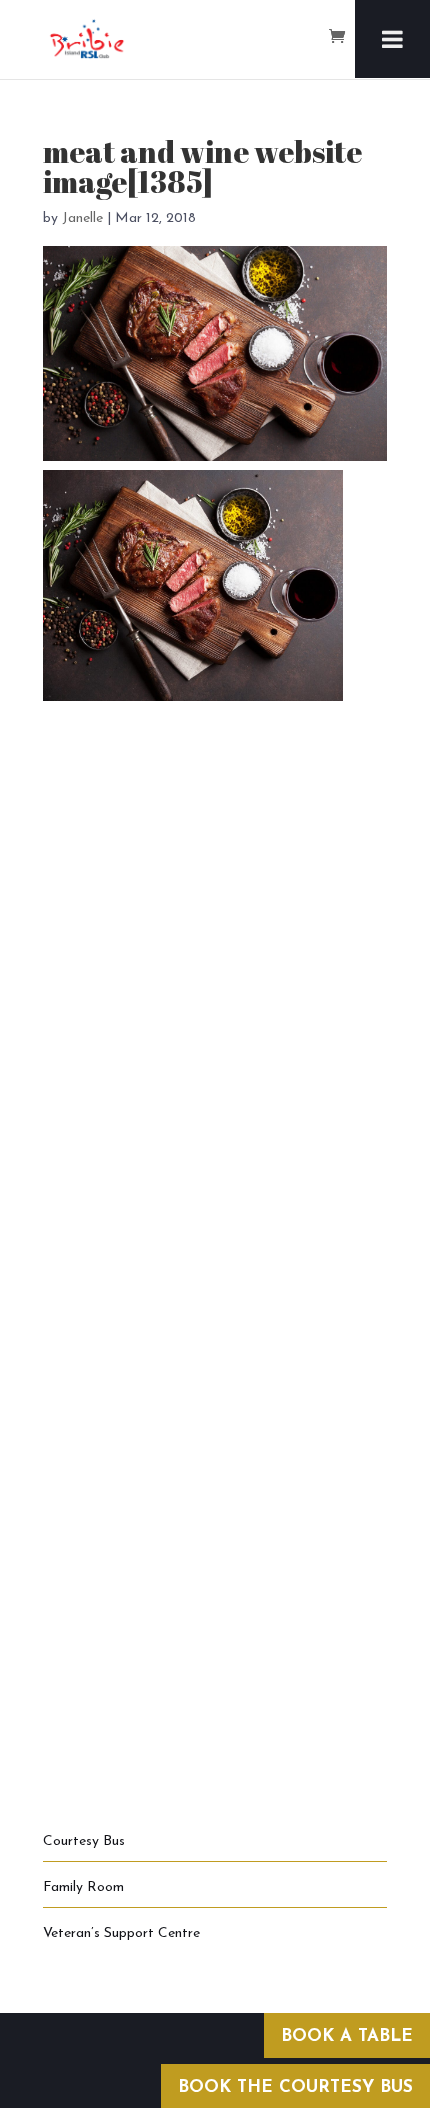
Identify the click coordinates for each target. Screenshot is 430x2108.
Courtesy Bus (84, 1841)
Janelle (82, 218)
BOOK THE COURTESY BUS (295, 2087)
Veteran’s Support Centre (121, 1933)
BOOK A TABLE (347, 2036)
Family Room (83, 1887)
